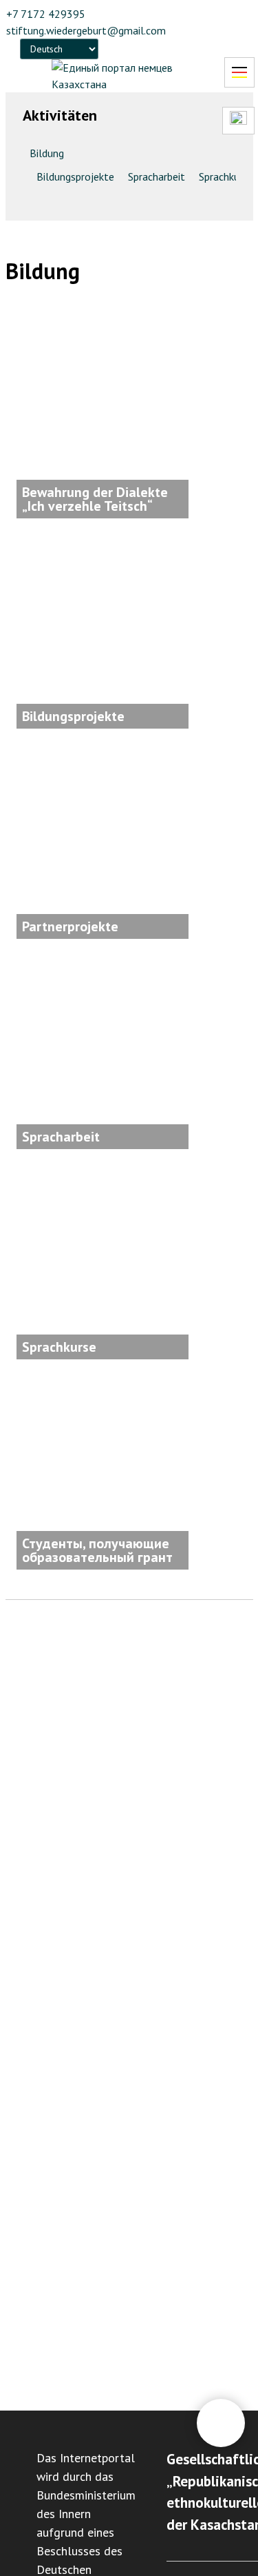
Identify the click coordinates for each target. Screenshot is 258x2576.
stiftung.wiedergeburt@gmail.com (86, 30)
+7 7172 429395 (46, 14)
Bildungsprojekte (75, 176)
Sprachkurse (226, 176)
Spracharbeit (157, 176)
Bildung (47, 153)
